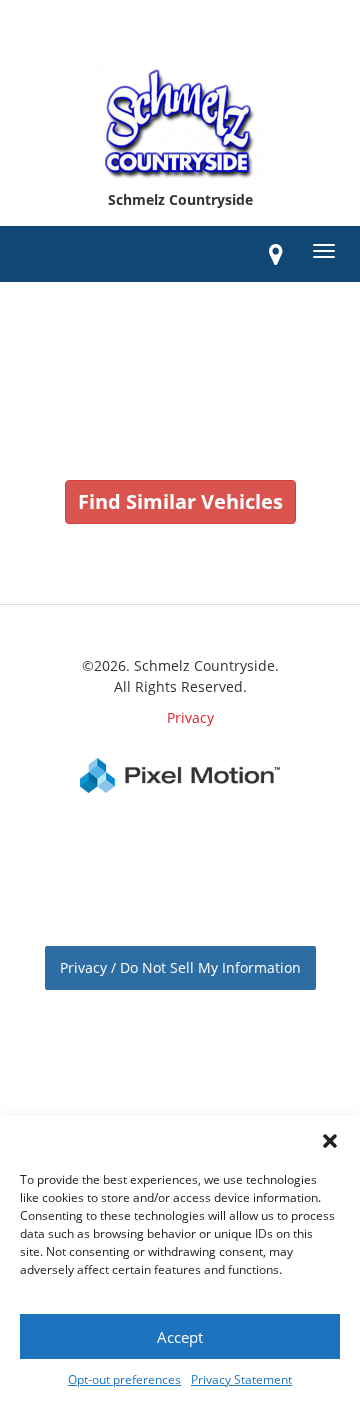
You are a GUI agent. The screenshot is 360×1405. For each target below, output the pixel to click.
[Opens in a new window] (276, 254)
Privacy (190, 717)
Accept (180, 1337)
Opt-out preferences (124, 1379)
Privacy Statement (241, 1379)
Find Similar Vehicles (180, 501)
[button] (330, 1141)
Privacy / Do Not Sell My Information (180, 967)
